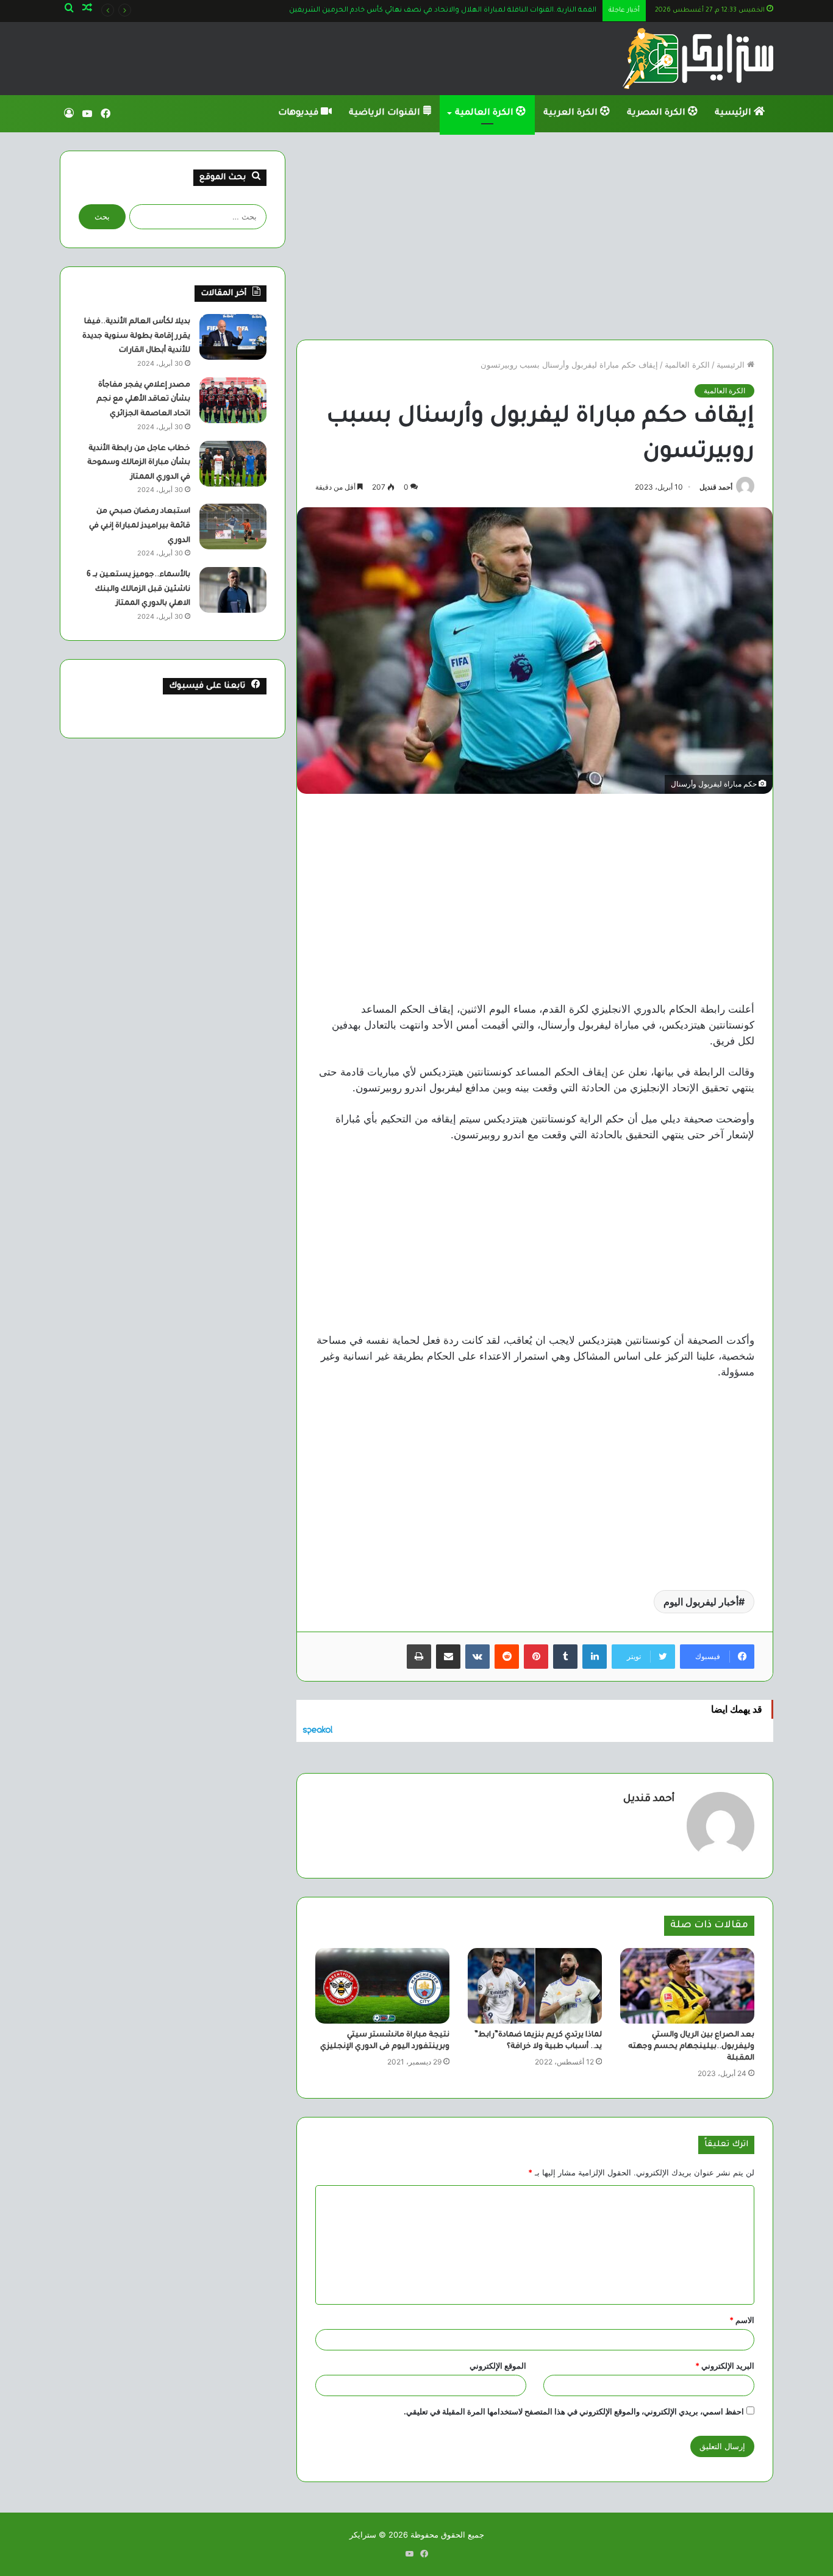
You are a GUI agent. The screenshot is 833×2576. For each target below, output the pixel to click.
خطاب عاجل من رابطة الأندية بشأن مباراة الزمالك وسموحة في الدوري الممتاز (139, 463)
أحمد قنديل (716, 487)
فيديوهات (299, 113)
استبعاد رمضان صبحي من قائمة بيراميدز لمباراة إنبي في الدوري (140, 526)
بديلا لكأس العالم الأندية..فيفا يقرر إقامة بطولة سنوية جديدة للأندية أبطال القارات (136, 336)
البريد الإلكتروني (725, 2366)
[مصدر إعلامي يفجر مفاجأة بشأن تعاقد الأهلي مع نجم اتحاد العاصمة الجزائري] (233, 400)
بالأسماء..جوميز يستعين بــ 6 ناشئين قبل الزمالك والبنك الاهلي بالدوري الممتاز (138, 589)
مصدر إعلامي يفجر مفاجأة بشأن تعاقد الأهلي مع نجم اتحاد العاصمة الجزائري (143, 400)
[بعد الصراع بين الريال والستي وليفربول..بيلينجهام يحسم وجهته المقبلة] (687, 1986)
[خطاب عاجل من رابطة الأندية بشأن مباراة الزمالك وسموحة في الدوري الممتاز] (233, 464)
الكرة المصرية (657, 113)
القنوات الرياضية (386, 113)
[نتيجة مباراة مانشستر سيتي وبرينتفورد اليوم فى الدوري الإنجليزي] (382, 1986)
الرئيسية (734, 113)
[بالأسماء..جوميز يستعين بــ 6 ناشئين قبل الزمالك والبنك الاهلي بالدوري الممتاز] (233, 590)
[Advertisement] (535, 236)
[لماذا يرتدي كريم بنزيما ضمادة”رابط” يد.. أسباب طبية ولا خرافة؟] (535, 1986)
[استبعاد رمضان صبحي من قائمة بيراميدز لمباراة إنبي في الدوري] (233, 526)
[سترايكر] (698, 59)
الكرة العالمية (485, 113)
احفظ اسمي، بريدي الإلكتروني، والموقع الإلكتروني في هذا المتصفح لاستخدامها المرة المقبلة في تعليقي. (574, 2411)
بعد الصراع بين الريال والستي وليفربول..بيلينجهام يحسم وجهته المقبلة (691, 2047)
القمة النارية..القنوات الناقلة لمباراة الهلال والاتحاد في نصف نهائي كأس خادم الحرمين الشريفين (443, 11)
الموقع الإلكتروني (498, 2366)
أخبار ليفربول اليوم (701, 1602)
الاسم (742, 2320)
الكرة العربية (572, 113)
